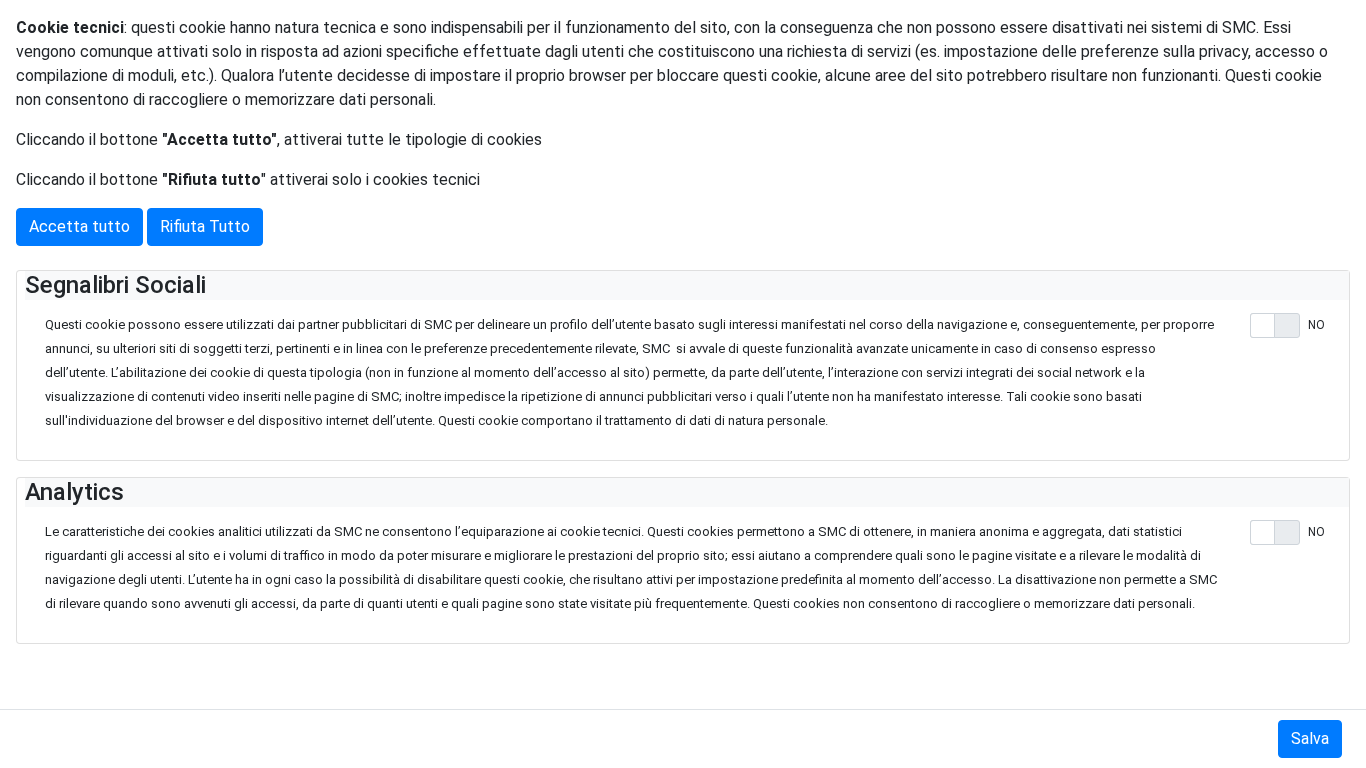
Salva (1310, 738)
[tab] (687, 285)
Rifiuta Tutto (205, 226)
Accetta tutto (79, 226)
